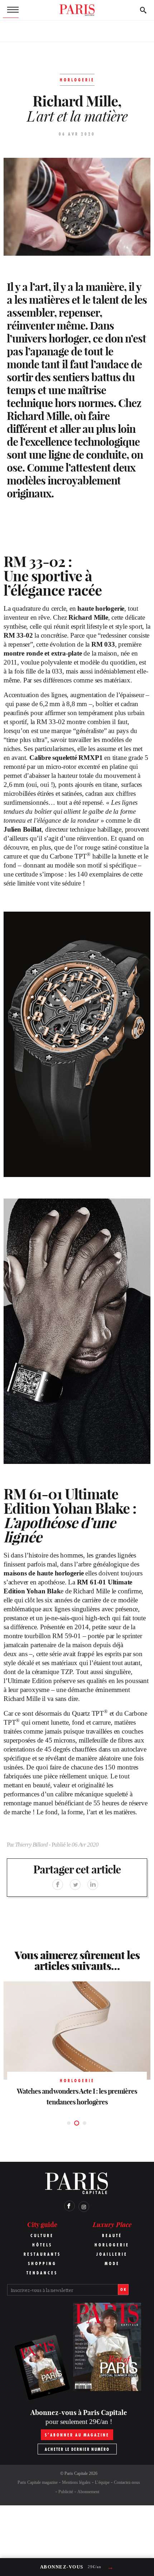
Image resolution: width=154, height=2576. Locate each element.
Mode (112, 2263)
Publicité (66, 2492)
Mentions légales (76, 2482)
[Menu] (11, 10)
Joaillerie (112, 2254)
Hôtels (42, 2245)
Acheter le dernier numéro (77, 2449)
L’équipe (102, 2482)
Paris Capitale (76, 2473)
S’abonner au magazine (77, 2435)
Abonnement (88, 2492)
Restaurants (42, 2254)
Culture (42, 2235)
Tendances (42, 2273)
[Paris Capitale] (77, 10)
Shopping (42, 2263)
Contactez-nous (127, 2482)
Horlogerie (112, 2245)
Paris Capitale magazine (38, 2482)
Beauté (112, 2235)
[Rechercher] (143, 10)
